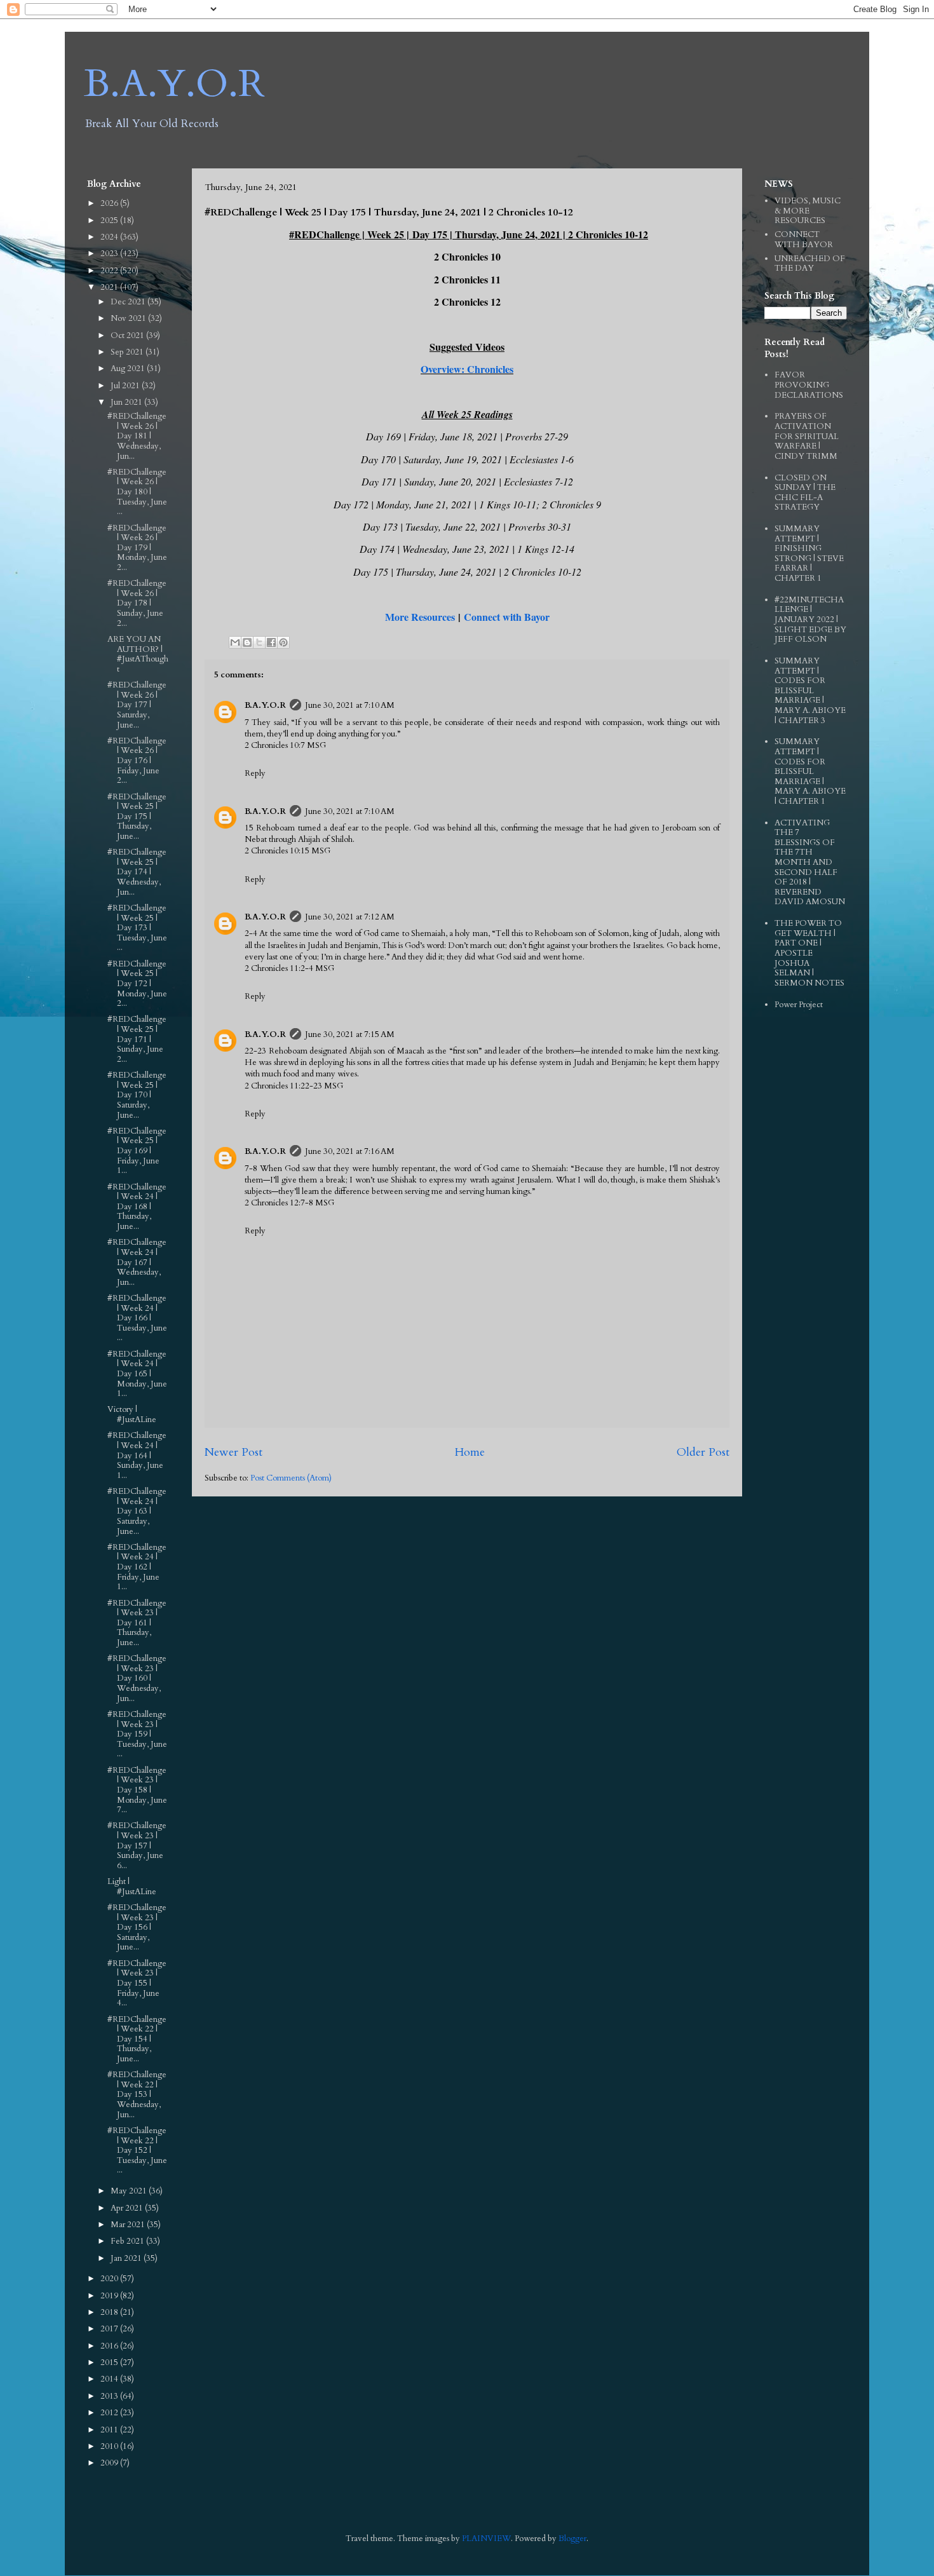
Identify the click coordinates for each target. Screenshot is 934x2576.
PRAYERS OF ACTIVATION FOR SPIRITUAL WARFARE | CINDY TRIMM (807, 436)
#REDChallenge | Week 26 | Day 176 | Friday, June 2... (137, 761)
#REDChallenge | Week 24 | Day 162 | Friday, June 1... (137, 1567)
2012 (110, 2413)
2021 (110, 287)
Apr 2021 (128, 2208)
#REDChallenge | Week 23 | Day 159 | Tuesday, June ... (137, 1734)
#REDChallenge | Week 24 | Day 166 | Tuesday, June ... (137, 1318)
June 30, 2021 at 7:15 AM (350, 1034)
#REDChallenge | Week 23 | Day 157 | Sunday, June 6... (137, 1845)
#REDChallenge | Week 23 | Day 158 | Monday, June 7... (137, 1790)
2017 (110, 2329)
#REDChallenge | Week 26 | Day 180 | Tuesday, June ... (137, 492)
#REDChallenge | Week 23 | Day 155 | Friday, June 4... (137, 1983)
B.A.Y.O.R (174, 84)
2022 (110, 271)
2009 (110, 2463)
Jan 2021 (127, 2258)
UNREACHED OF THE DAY (810, 264)
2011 (110, 2430)
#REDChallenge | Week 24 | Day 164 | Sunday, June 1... (137, 1455)
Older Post (703, 1452)
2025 (110, 220)
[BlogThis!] (247, 642)
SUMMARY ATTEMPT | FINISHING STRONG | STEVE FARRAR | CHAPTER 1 (809, 553)
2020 (110, 2279)
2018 (110, 2312)
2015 (110, 2362)
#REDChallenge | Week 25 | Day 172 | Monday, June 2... (137, 984)
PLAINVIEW (486, 2539)
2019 (110, 2296)
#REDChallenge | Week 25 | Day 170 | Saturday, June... (137, 1095)
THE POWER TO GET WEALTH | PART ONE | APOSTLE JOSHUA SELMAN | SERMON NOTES (809, 953)
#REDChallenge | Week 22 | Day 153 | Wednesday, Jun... (137, 2094)
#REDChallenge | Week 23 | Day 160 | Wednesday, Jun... (137, 1678)
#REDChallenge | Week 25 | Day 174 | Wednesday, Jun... (137, 872)
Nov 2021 (129, 318)
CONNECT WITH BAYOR (804, 240)
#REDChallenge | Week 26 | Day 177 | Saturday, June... (137, 705)
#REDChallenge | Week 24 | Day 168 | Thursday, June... (137, 1207)
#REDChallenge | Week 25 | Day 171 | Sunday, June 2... (137, 1039)
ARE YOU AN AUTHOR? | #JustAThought (138, 654)
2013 (110, 2396)
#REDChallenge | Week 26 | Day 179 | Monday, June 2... (137, 548)
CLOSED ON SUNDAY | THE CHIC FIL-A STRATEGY (805, 493)
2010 (110, 2446)
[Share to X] (259, 642)
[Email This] (235, 642)
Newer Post (233, 1452)
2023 (110, 254)
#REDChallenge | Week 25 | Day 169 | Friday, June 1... (137, 1151)
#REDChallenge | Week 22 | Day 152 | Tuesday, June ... (137, 2150)
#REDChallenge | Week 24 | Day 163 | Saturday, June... (137, 1511)
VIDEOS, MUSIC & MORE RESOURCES (808, 211)
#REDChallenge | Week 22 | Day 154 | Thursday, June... (137, 2039)
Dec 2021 (129, 302)
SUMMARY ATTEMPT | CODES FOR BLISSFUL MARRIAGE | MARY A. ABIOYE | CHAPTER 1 (810, 771)
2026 (110, 203)
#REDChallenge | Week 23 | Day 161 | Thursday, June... (137, 1623)
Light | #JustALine (132, 1887)
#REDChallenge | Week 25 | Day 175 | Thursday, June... (137, 817)
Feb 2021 (128, 2241)
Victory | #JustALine (132, 1414)
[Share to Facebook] (271, 642)
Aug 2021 (129, 369)
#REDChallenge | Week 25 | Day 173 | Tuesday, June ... (137, 928)
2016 (110, 2346)
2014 (110, 2379)
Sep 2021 (128, 352)
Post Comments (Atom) (291, 1478)
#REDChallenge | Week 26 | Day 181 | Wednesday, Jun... (137, 436)
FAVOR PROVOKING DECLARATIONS (809, 385)
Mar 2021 (129, 2225)
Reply (255, 773)
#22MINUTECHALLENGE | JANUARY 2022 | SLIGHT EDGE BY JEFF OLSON (810, 620)
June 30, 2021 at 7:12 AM (350, 917)
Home (470, 1452)
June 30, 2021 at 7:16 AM (350, 1151)
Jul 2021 (126, 386)
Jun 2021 (127, 402)
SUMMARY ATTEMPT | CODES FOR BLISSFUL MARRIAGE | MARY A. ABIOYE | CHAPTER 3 (810, 691)
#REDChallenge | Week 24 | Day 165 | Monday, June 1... (137, 1374)
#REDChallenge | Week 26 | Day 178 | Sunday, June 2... (137, 603)
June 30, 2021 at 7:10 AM (350, 705)
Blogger (572, 2539)
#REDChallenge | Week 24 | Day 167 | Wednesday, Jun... (137, 1262)
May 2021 (130, 2191)
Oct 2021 (128, 336)
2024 (110, 237)
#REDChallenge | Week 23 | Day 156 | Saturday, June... (137, 1927)
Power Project (799, 1005)
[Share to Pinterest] (283, 642)
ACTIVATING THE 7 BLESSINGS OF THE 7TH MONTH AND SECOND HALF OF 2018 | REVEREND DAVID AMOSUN (810, 863)
